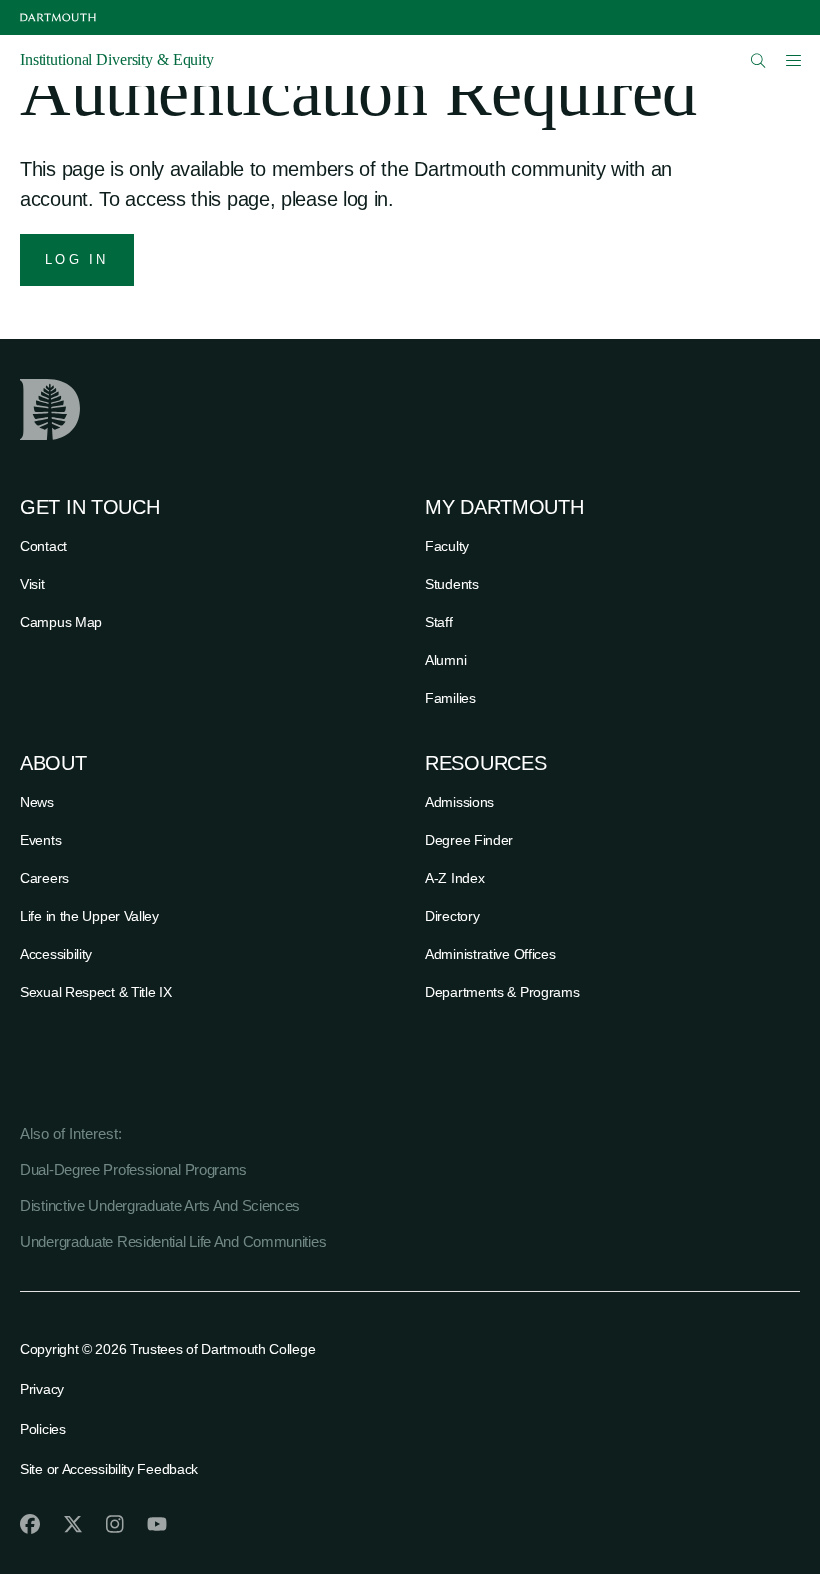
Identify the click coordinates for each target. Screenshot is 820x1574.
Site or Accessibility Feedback (109, 1469)
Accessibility (56, 954)
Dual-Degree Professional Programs (133, 1169)
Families (450, 698)
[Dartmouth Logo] (58, 17)
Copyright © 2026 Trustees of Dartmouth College (167, 1349)
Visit (32, 584)
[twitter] (73, 1524)
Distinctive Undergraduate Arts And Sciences (160, 1205)
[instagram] (115, 1524)
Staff (439, 622)
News (37, 802)
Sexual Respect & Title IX (96, 992)
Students (452, 584)
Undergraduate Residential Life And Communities (173, 1241)
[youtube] (157, 1524)
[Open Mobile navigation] (793, 60)
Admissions (459, 802)
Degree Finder (469, 840)
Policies (43, 1429)
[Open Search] (758, 60)
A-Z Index (454, 878)
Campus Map (61, 622)
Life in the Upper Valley (89, 916)
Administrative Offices (490, 954)
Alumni (445, 660)
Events (40, 840)
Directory (452, 916)
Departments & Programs (502, 992)
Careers (44, 878)
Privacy (42, 1389)
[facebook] (30, 1524)
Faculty (447, 546)
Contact (43, 546)
